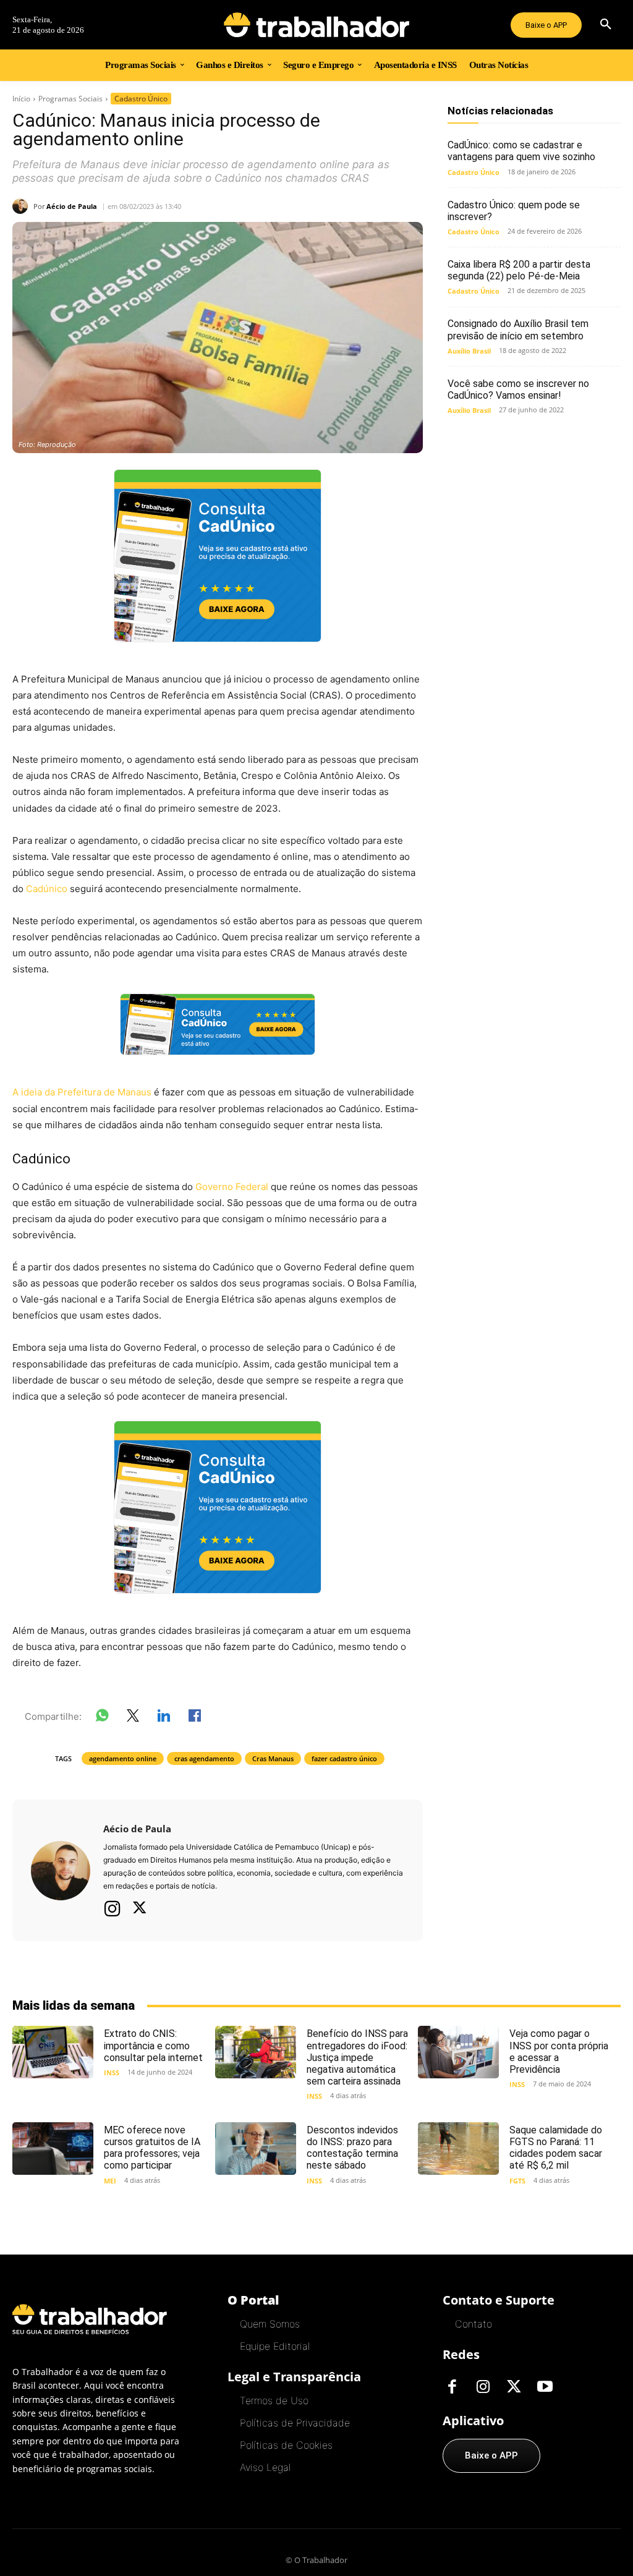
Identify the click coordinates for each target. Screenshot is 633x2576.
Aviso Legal (265, 2467)
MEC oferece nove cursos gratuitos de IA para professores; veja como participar (152, 2148)
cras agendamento (204, 1758)
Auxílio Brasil (469, 351)
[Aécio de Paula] (23, 206)
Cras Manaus (273, 1758)
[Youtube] (545, 2387)
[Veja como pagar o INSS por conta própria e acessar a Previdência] (458, 2052)
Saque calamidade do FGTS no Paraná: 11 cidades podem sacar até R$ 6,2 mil (556, 2148)
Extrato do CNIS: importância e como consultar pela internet (153, 2045)
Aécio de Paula (72, 206)
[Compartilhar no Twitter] (133, 1718)
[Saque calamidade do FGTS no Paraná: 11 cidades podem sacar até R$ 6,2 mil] (458, 2149)
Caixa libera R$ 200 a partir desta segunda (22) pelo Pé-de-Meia (519, 270)
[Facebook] (452, 2387)
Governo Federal (232, 1187)
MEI (110, 2181)
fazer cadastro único (344, 1758)
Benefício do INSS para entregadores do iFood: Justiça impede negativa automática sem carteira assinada (357, 2057)
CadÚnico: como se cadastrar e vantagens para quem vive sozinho (521, 151)
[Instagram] (113, 1908)
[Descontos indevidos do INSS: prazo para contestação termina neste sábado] (256, 2149)
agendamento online (123, 1758)
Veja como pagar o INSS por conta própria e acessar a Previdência (559, 2051)
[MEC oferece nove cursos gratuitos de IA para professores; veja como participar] (53, 2149)
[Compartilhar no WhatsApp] (102, 1718)
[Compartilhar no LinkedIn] (164, 1718)
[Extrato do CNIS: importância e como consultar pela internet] (53, 2052)
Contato (474, 2324)
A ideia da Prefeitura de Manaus (82, 1092)
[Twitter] (140, 1909)
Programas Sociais (70, 99)
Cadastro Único (141, 99)
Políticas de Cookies (286, 2445)
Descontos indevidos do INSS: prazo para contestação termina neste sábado (352, 2148)
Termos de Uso (274, 2400)
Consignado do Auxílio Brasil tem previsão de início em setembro (518, 329)
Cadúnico (47, 889)
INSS (112, 2072)
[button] (606, 25)
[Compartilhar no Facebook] (195, 1718)
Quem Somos (270, 2324)
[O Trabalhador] (317, 25)
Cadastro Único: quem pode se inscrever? (514, 211)
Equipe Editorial (275, 2346)
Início (21, 99)
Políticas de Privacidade (295, 2423)
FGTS (517, 2181)
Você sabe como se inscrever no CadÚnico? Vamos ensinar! (518, 389)
